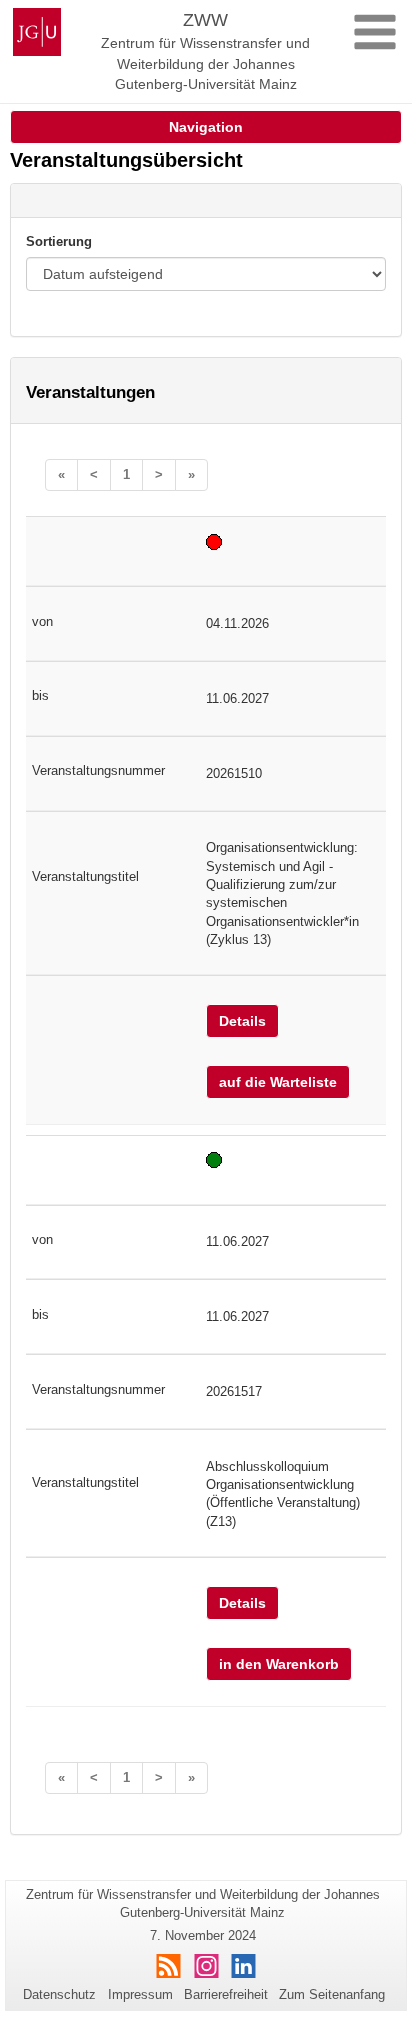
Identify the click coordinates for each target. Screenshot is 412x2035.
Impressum (140, 1994)
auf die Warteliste (278, 1082)
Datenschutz (59, 1994)
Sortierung (59, 241)
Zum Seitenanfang (332, 1994)
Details (242, 1021)
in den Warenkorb (279, 1664)
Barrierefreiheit (226, 1994)
